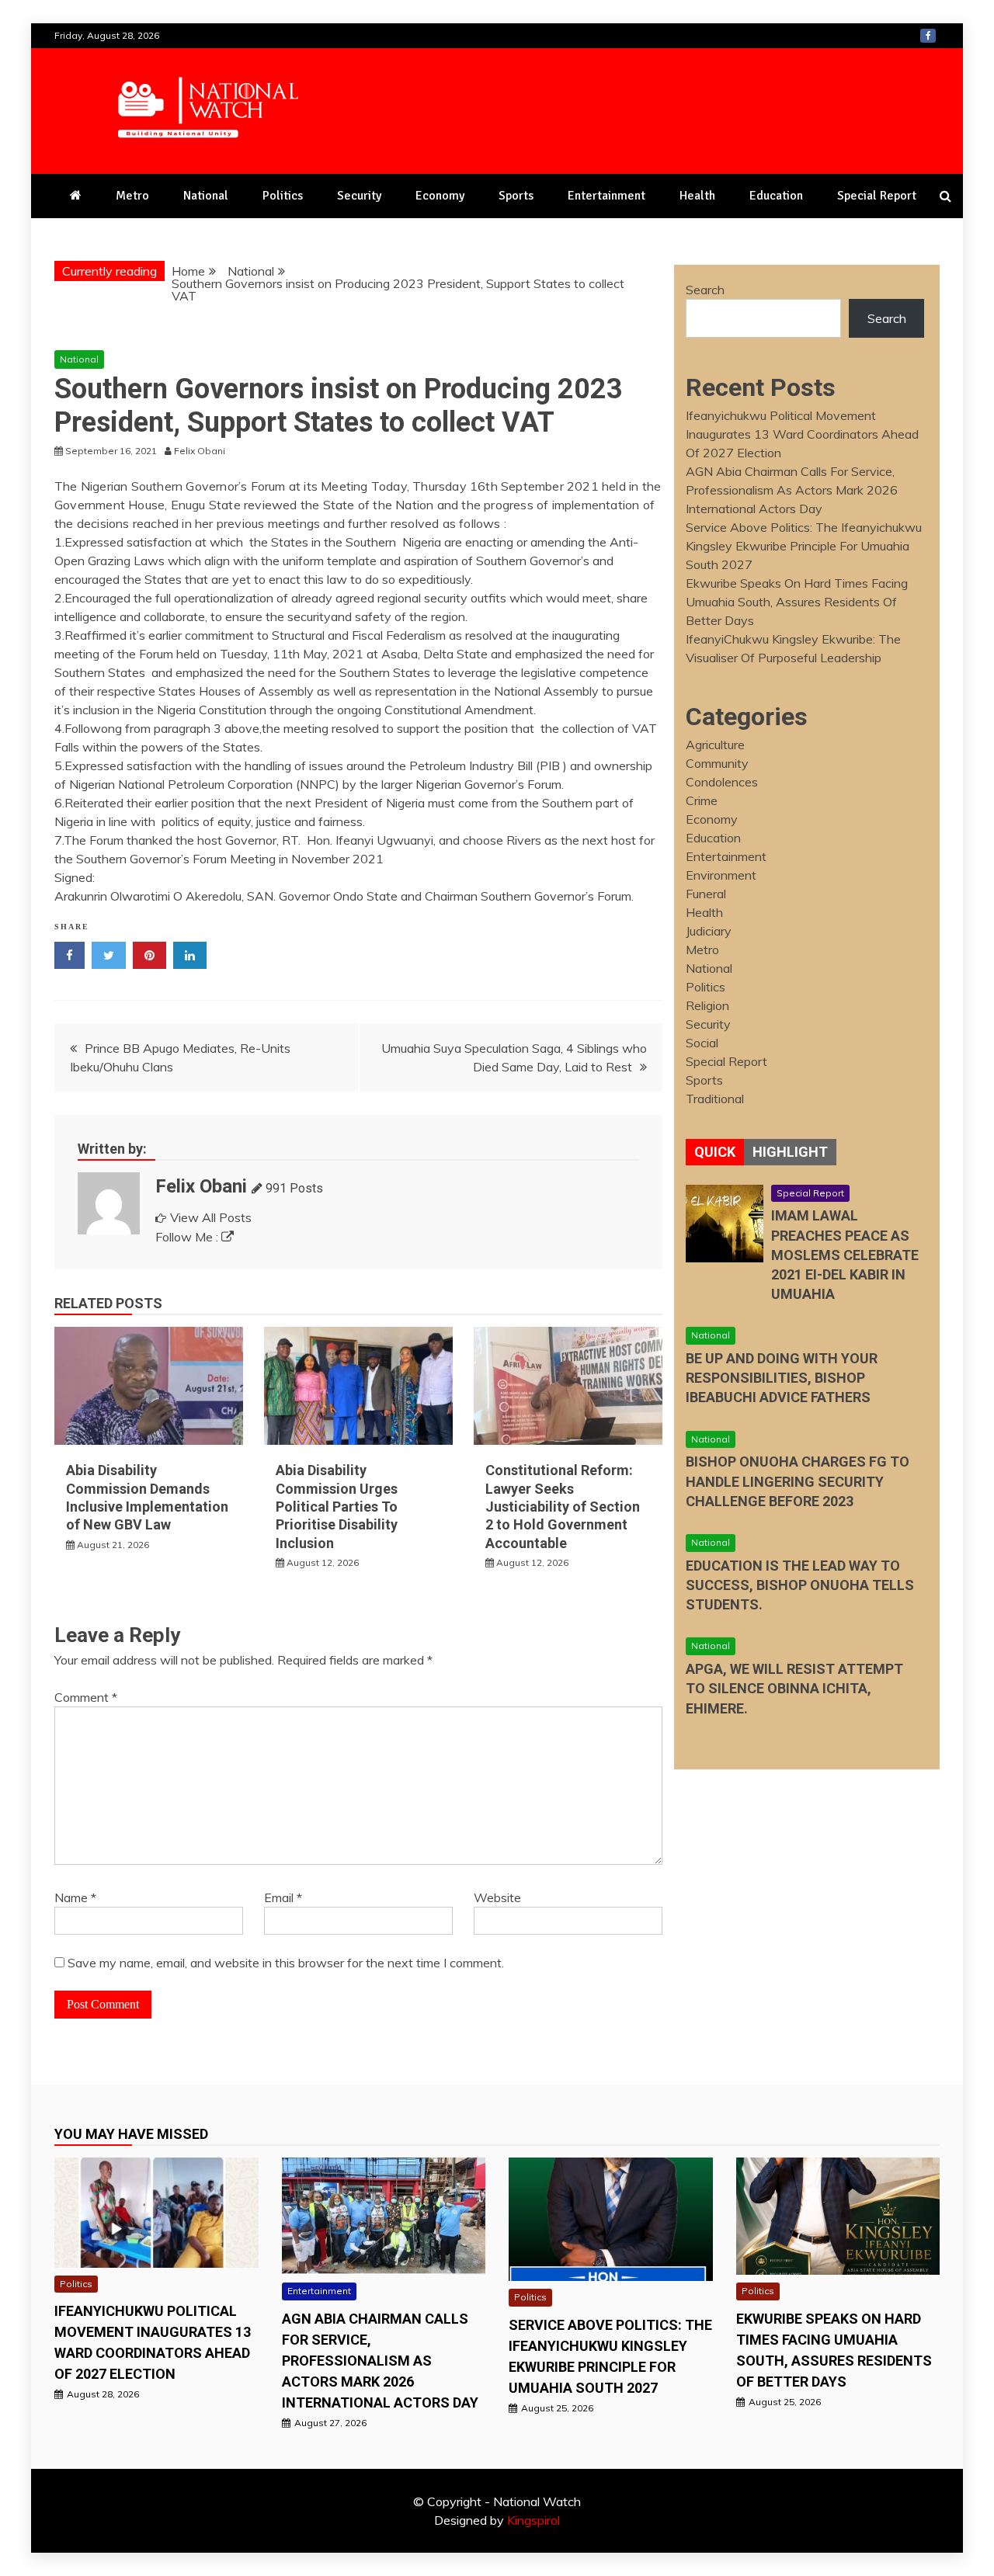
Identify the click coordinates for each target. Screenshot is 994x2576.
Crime (702, 800)
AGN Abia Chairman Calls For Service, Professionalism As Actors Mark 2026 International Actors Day (792, 490)
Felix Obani (201, 1186)
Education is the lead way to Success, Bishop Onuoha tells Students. (800, 1585)
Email (283, 1897)
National (206, 196)
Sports (516, 196)
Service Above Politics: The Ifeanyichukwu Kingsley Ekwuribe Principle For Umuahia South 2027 (804, 546)
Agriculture (715, 745)
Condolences (722, 782)
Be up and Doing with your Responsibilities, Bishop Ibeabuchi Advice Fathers (782, 1378)
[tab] (715, 1152)
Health (697, 196)
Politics (283, 196)
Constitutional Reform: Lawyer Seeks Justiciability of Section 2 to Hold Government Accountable (563, 1507)
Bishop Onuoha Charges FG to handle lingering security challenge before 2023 (798, 1481)
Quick (715, 1152)
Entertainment (606, 196)
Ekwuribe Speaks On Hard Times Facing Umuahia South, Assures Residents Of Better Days (797, 602)
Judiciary (709, 931)
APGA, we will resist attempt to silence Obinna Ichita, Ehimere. (794, 1688)
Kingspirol (533, 2520)
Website (497, 1897)
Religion (707, 1005)
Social (702, 1043)
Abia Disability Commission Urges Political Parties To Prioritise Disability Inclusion (337, 1507)
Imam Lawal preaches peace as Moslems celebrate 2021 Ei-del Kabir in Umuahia (845, 1255)
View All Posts (211, 1217)
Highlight (790, 1152)
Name (75, 1897)
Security (359, 196)
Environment (721, 875)
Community (717, 763)
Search (705, 290)
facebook (928, 36)
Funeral (706, 894)
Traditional (715, 1099)
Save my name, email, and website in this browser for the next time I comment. (286, 1963)
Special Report (877, 196)
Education (776, 196)
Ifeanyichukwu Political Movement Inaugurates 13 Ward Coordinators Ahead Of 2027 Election (802, 434)
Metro (132, 196)
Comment (86, 1697)
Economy (440, 196)
